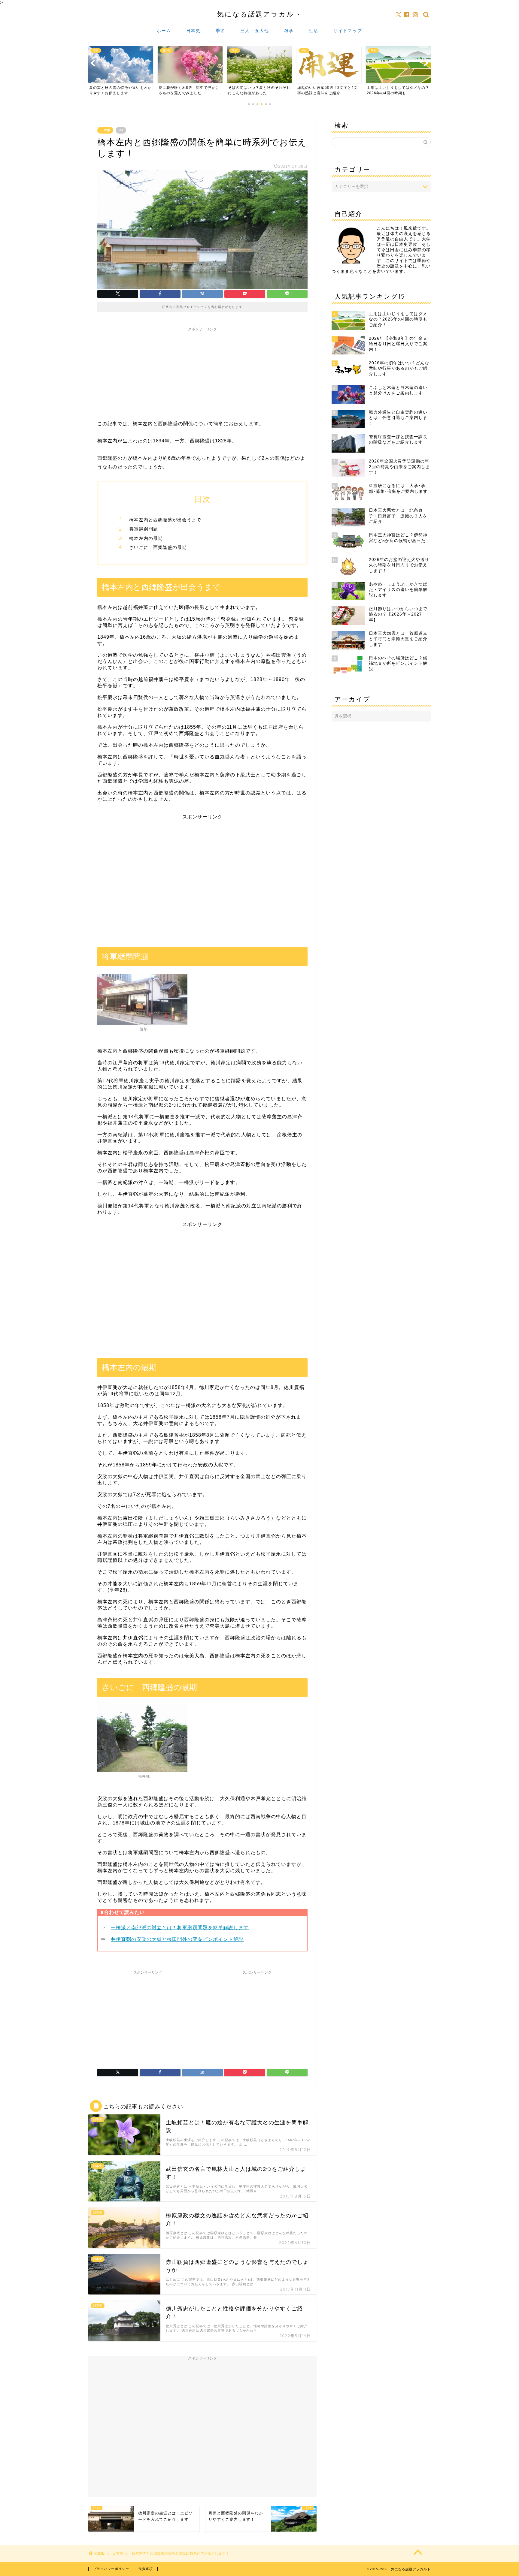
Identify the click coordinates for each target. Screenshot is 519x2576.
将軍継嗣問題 (144, 529)
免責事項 (146, 2569)
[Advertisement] (202, 372)
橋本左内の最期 (146, 538)
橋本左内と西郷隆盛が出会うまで (165, 520)
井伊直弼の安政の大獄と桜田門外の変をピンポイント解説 (177, 1939)
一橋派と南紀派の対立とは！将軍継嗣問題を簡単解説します (180, 1928)
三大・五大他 (255, 31)
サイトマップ (348, 31)
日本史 (193, 31)
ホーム (164, 31)
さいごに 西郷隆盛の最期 (158, 547)
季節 (220, 31)
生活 (314, 31)
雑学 (289, 31)
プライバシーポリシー (111, 2569)
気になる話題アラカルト (260, 14)
